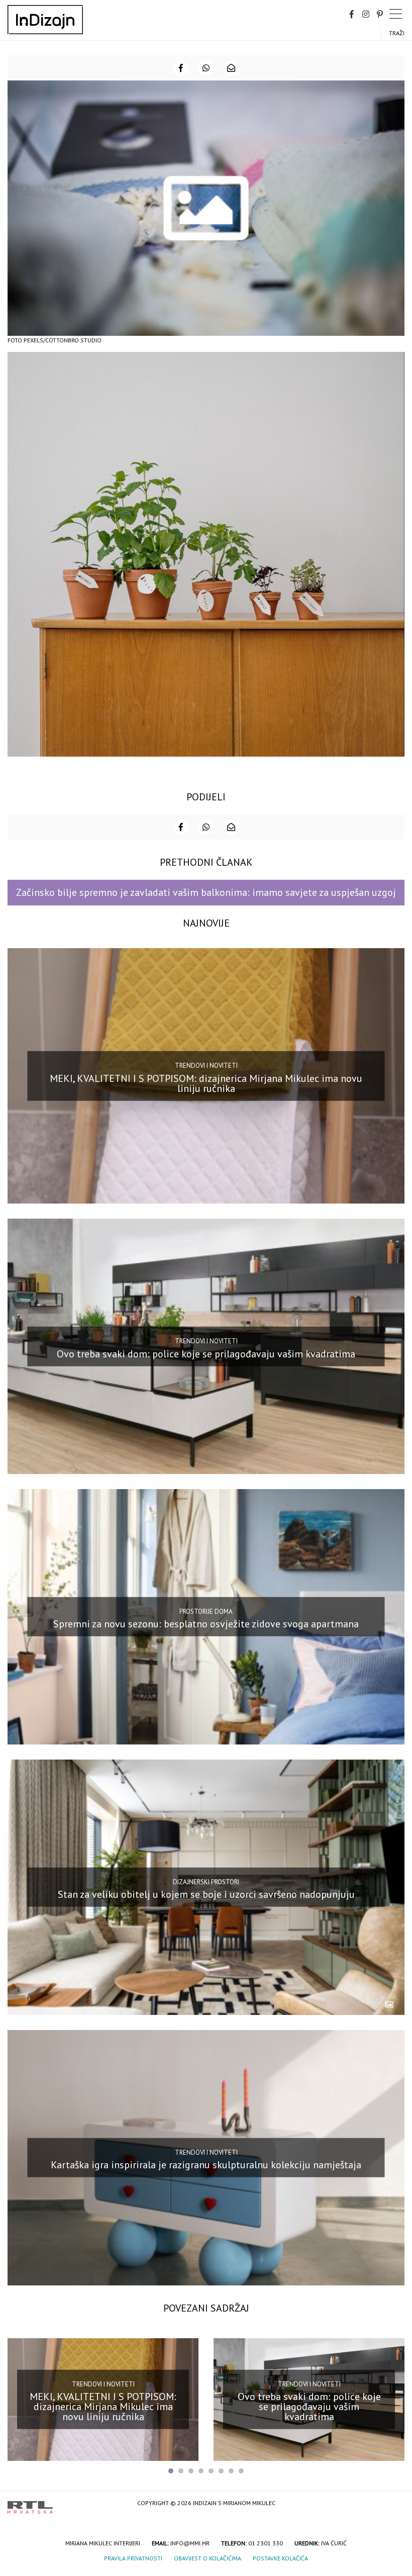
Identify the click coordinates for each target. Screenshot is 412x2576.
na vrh (394, 2504)
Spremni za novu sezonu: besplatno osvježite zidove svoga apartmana (206, 1624)
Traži (397, 33)
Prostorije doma (206, 1612)
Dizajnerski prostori (206, 1881)
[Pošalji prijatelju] (231, 68)
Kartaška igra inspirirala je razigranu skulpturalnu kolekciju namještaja (206, 2165)
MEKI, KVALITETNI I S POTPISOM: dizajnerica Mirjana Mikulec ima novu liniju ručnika (206, 1083)
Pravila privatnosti (133, 2558)
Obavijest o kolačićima (208, 2558)
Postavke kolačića (280, 2558)
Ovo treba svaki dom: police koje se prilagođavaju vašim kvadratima (206, 1353)
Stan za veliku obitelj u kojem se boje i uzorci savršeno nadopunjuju (206, 1894)
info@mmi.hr (190, 2543)
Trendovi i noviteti (206, 1066)
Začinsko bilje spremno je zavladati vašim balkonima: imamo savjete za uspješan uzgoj (206, 892)
